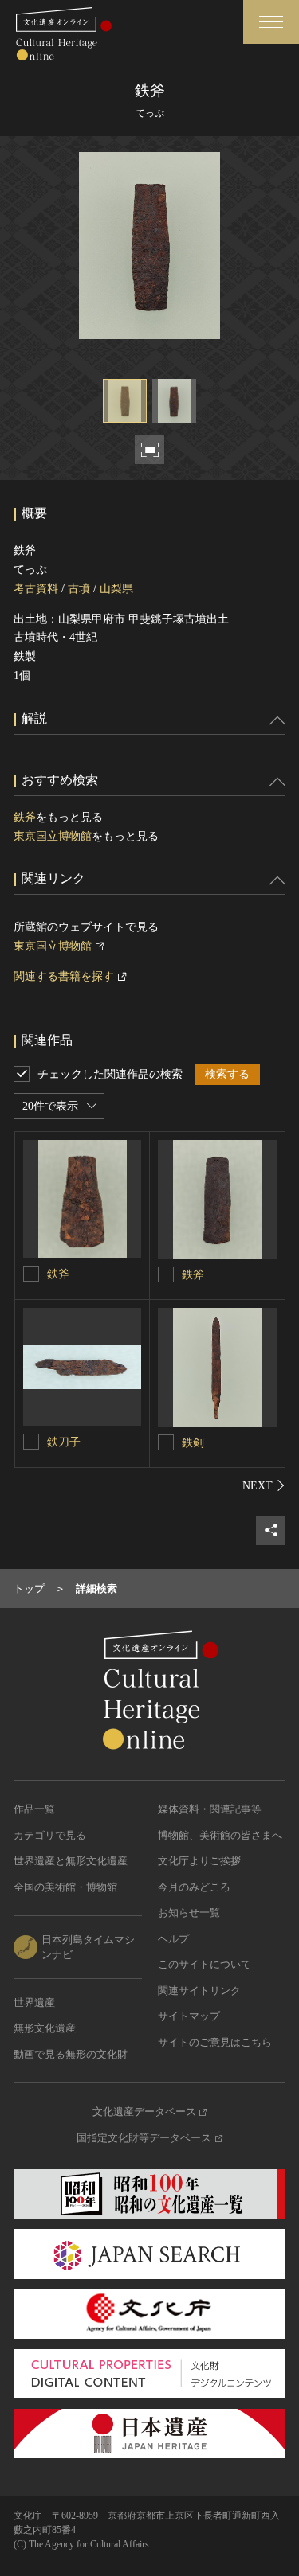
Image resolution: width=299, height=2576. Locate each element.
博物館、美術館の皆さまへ (220, 1835)
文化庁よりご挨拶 (199, 1861)
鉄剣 (193, 1443)
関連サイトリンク (199, 1991)
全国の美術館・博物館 (65, 1887)
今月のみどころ (194, 1887)
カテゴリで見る (50, 1835)
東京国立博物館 (53, 836)
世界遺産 (34, 2002)
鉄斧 (25, 817)
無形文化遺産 (45, 2028)
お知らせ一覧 (189, 1912)
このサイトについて (205, 1964)
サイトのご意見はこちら (215, 2042)
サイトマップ (189, 2016)
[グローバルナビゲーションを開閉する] (271, 22)
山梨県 (116, 589)
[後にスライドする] (264, 1485)
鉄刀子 (64, 1442)
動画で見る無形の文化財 (71, 2054)
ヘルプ (173, 1939)
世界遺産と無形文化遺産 (71, 1861)
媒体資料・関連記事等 (210, 1809)
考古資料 (36, 589)
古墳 (79, 589)
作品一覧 (34, 1809)
